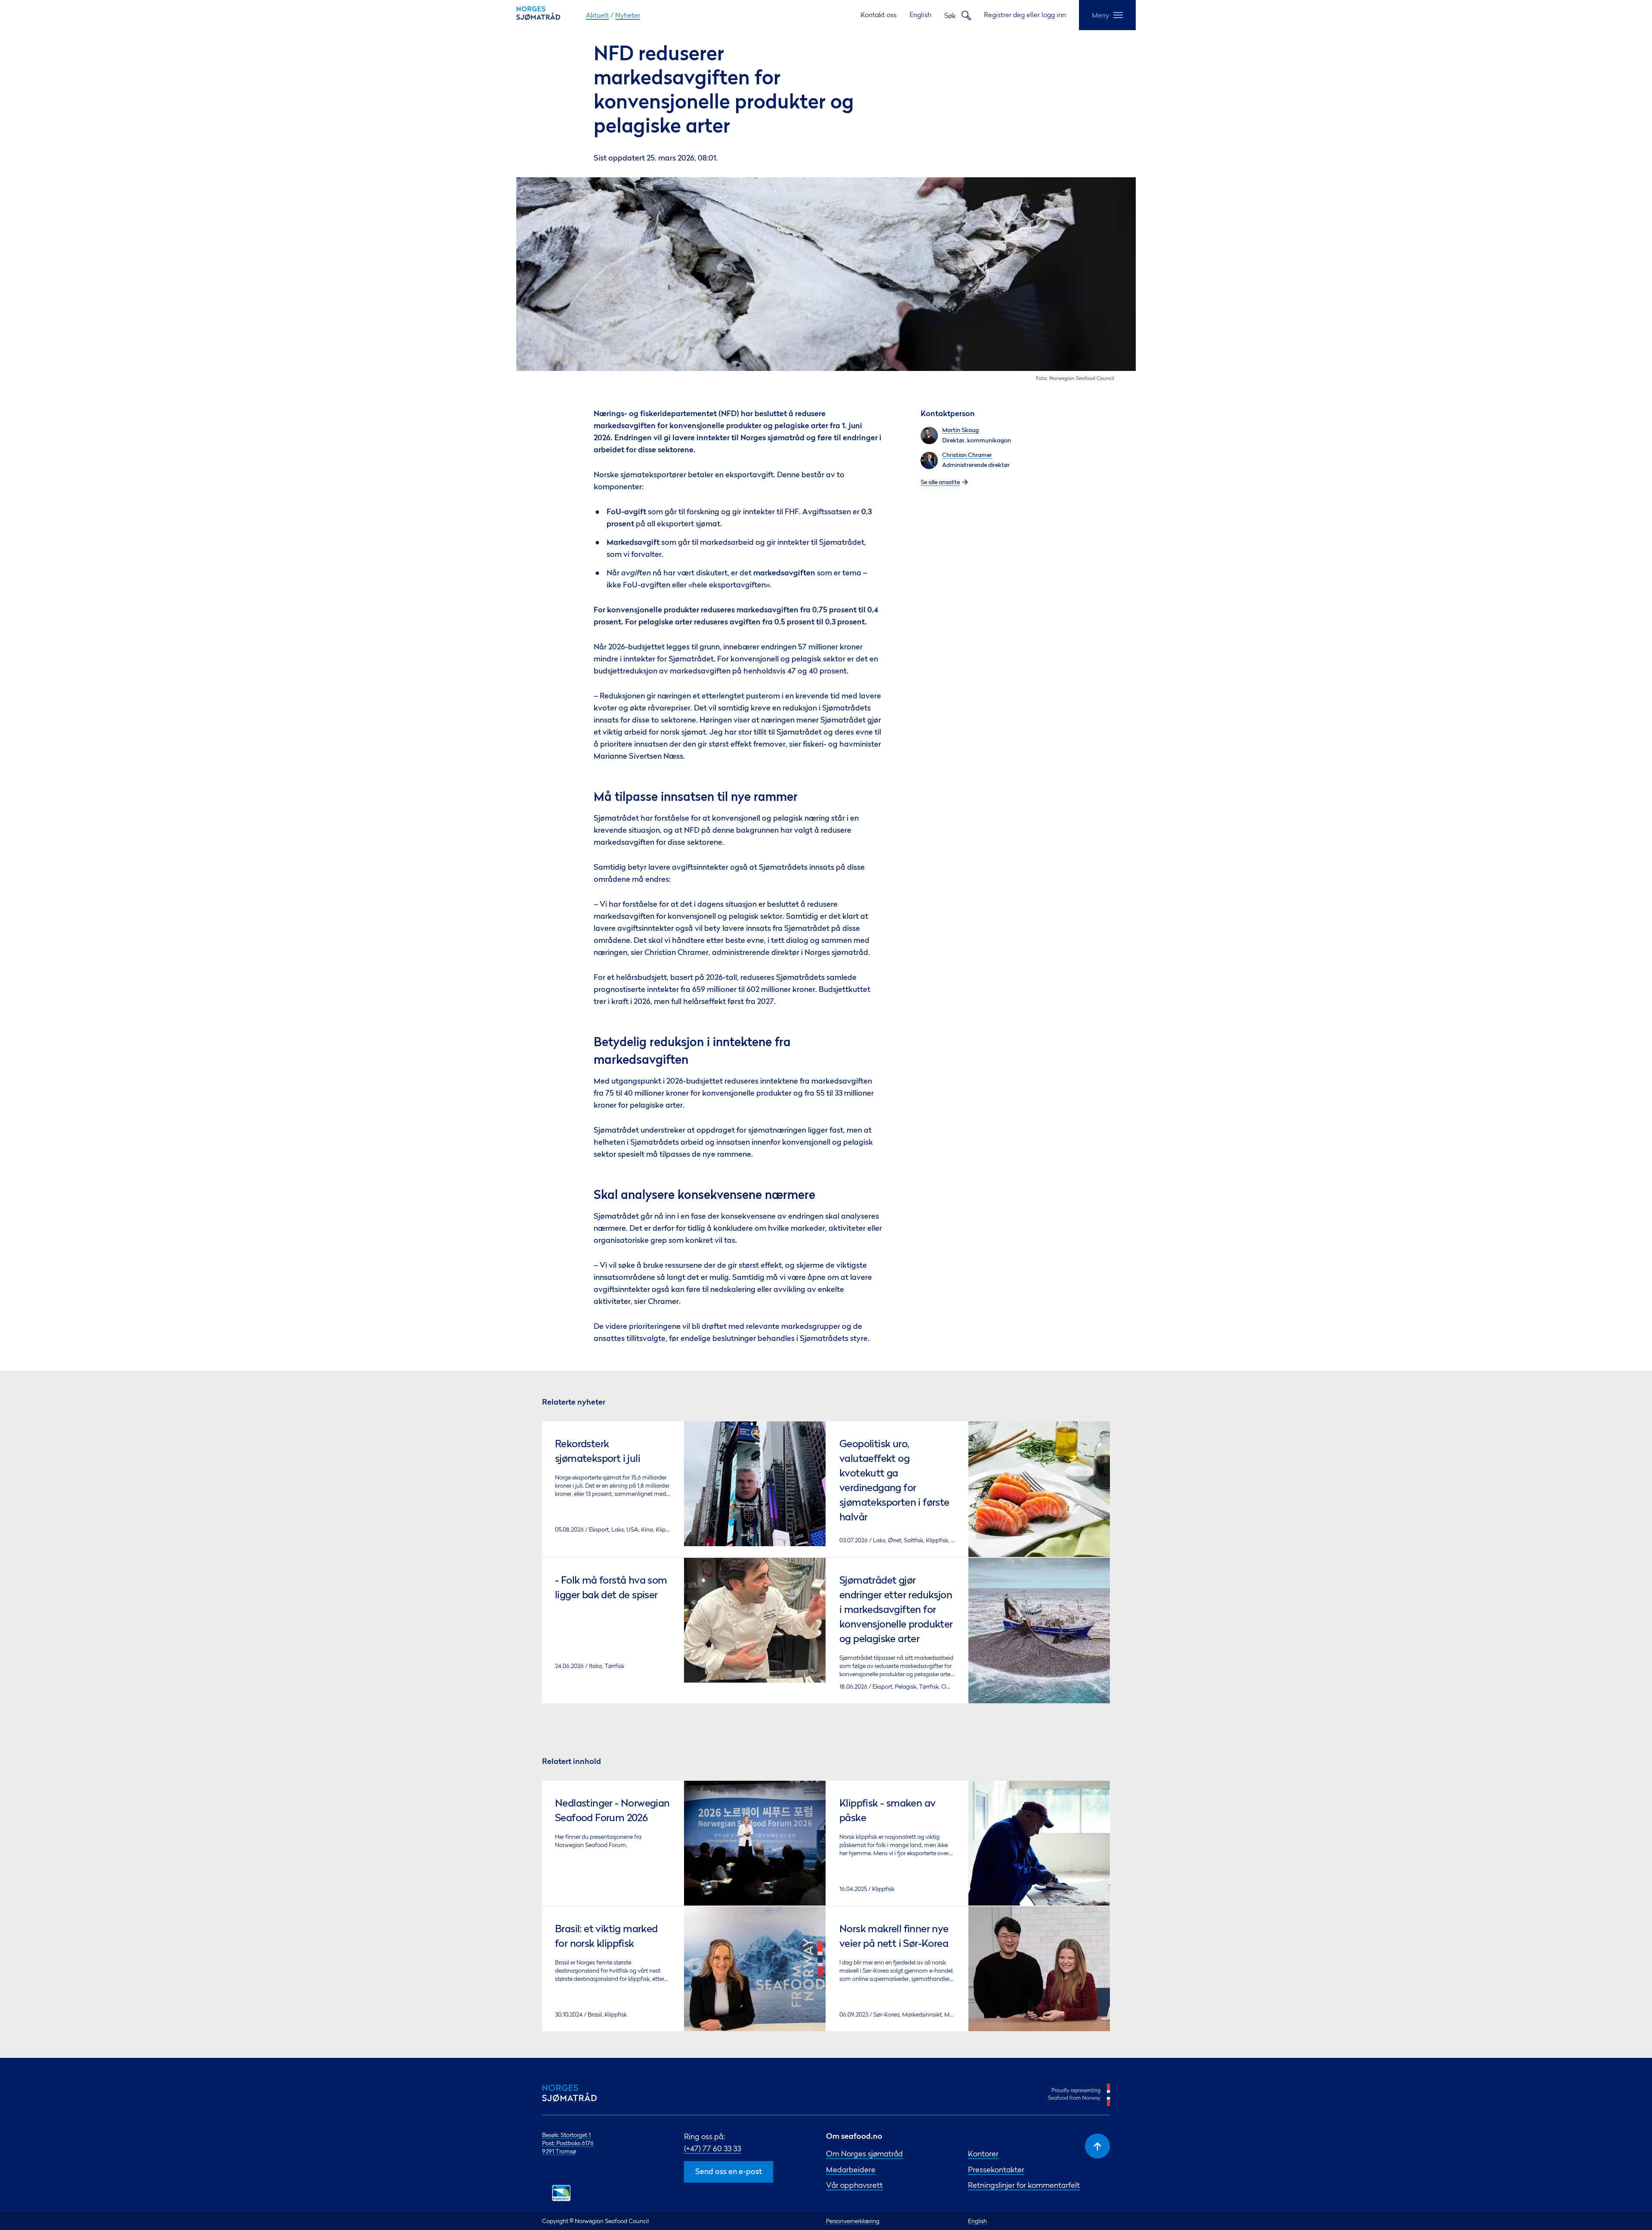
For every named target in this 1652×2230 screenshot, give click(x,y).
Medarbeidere (851, 2170)
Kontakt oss (878, 15)
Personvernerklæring (853, 2221)
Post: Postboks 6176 (568, 2143)
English (920, 15)
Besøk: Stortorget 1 (566, 2135)
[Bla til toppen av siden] (1097, 2146)
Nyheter (628, 15)
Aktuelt (597, 15)
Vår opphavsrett (854, 2185)
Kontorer (983, 2154)
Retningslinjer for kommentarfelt (1024, 2185)
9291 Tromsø (559, 2151)
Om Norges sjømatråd (865, 2154)
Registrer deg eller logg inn (1025, 15)
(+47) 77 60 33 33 (712, 2148)
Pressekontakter (996, 2170)
